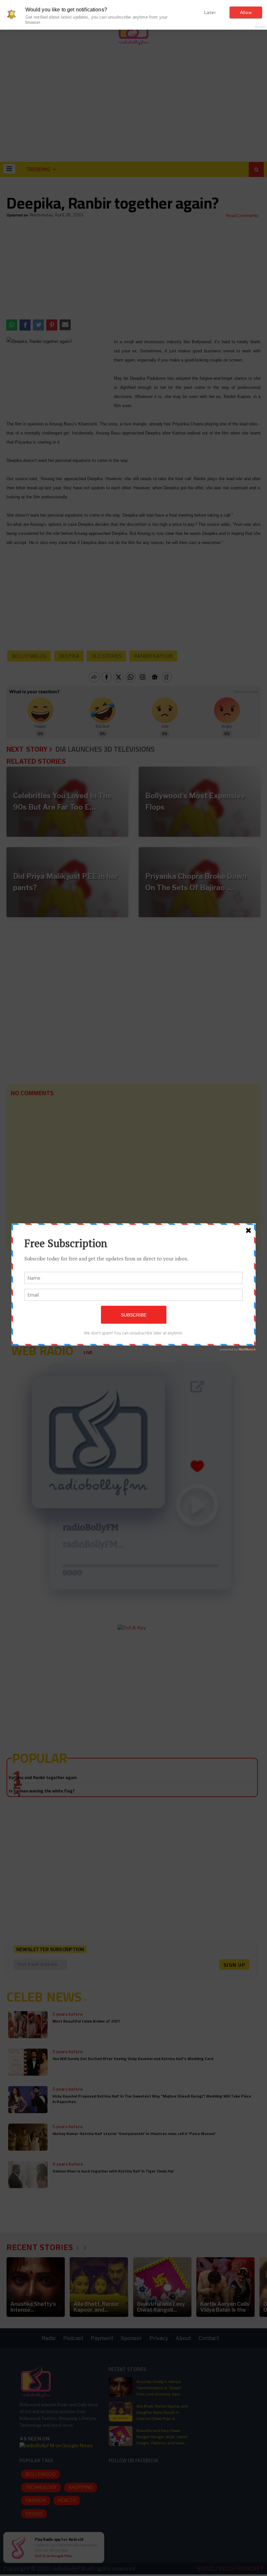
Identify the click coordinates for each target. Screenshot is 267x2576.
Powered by (249, 27)
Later (210, 12)
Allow (246, 12)
